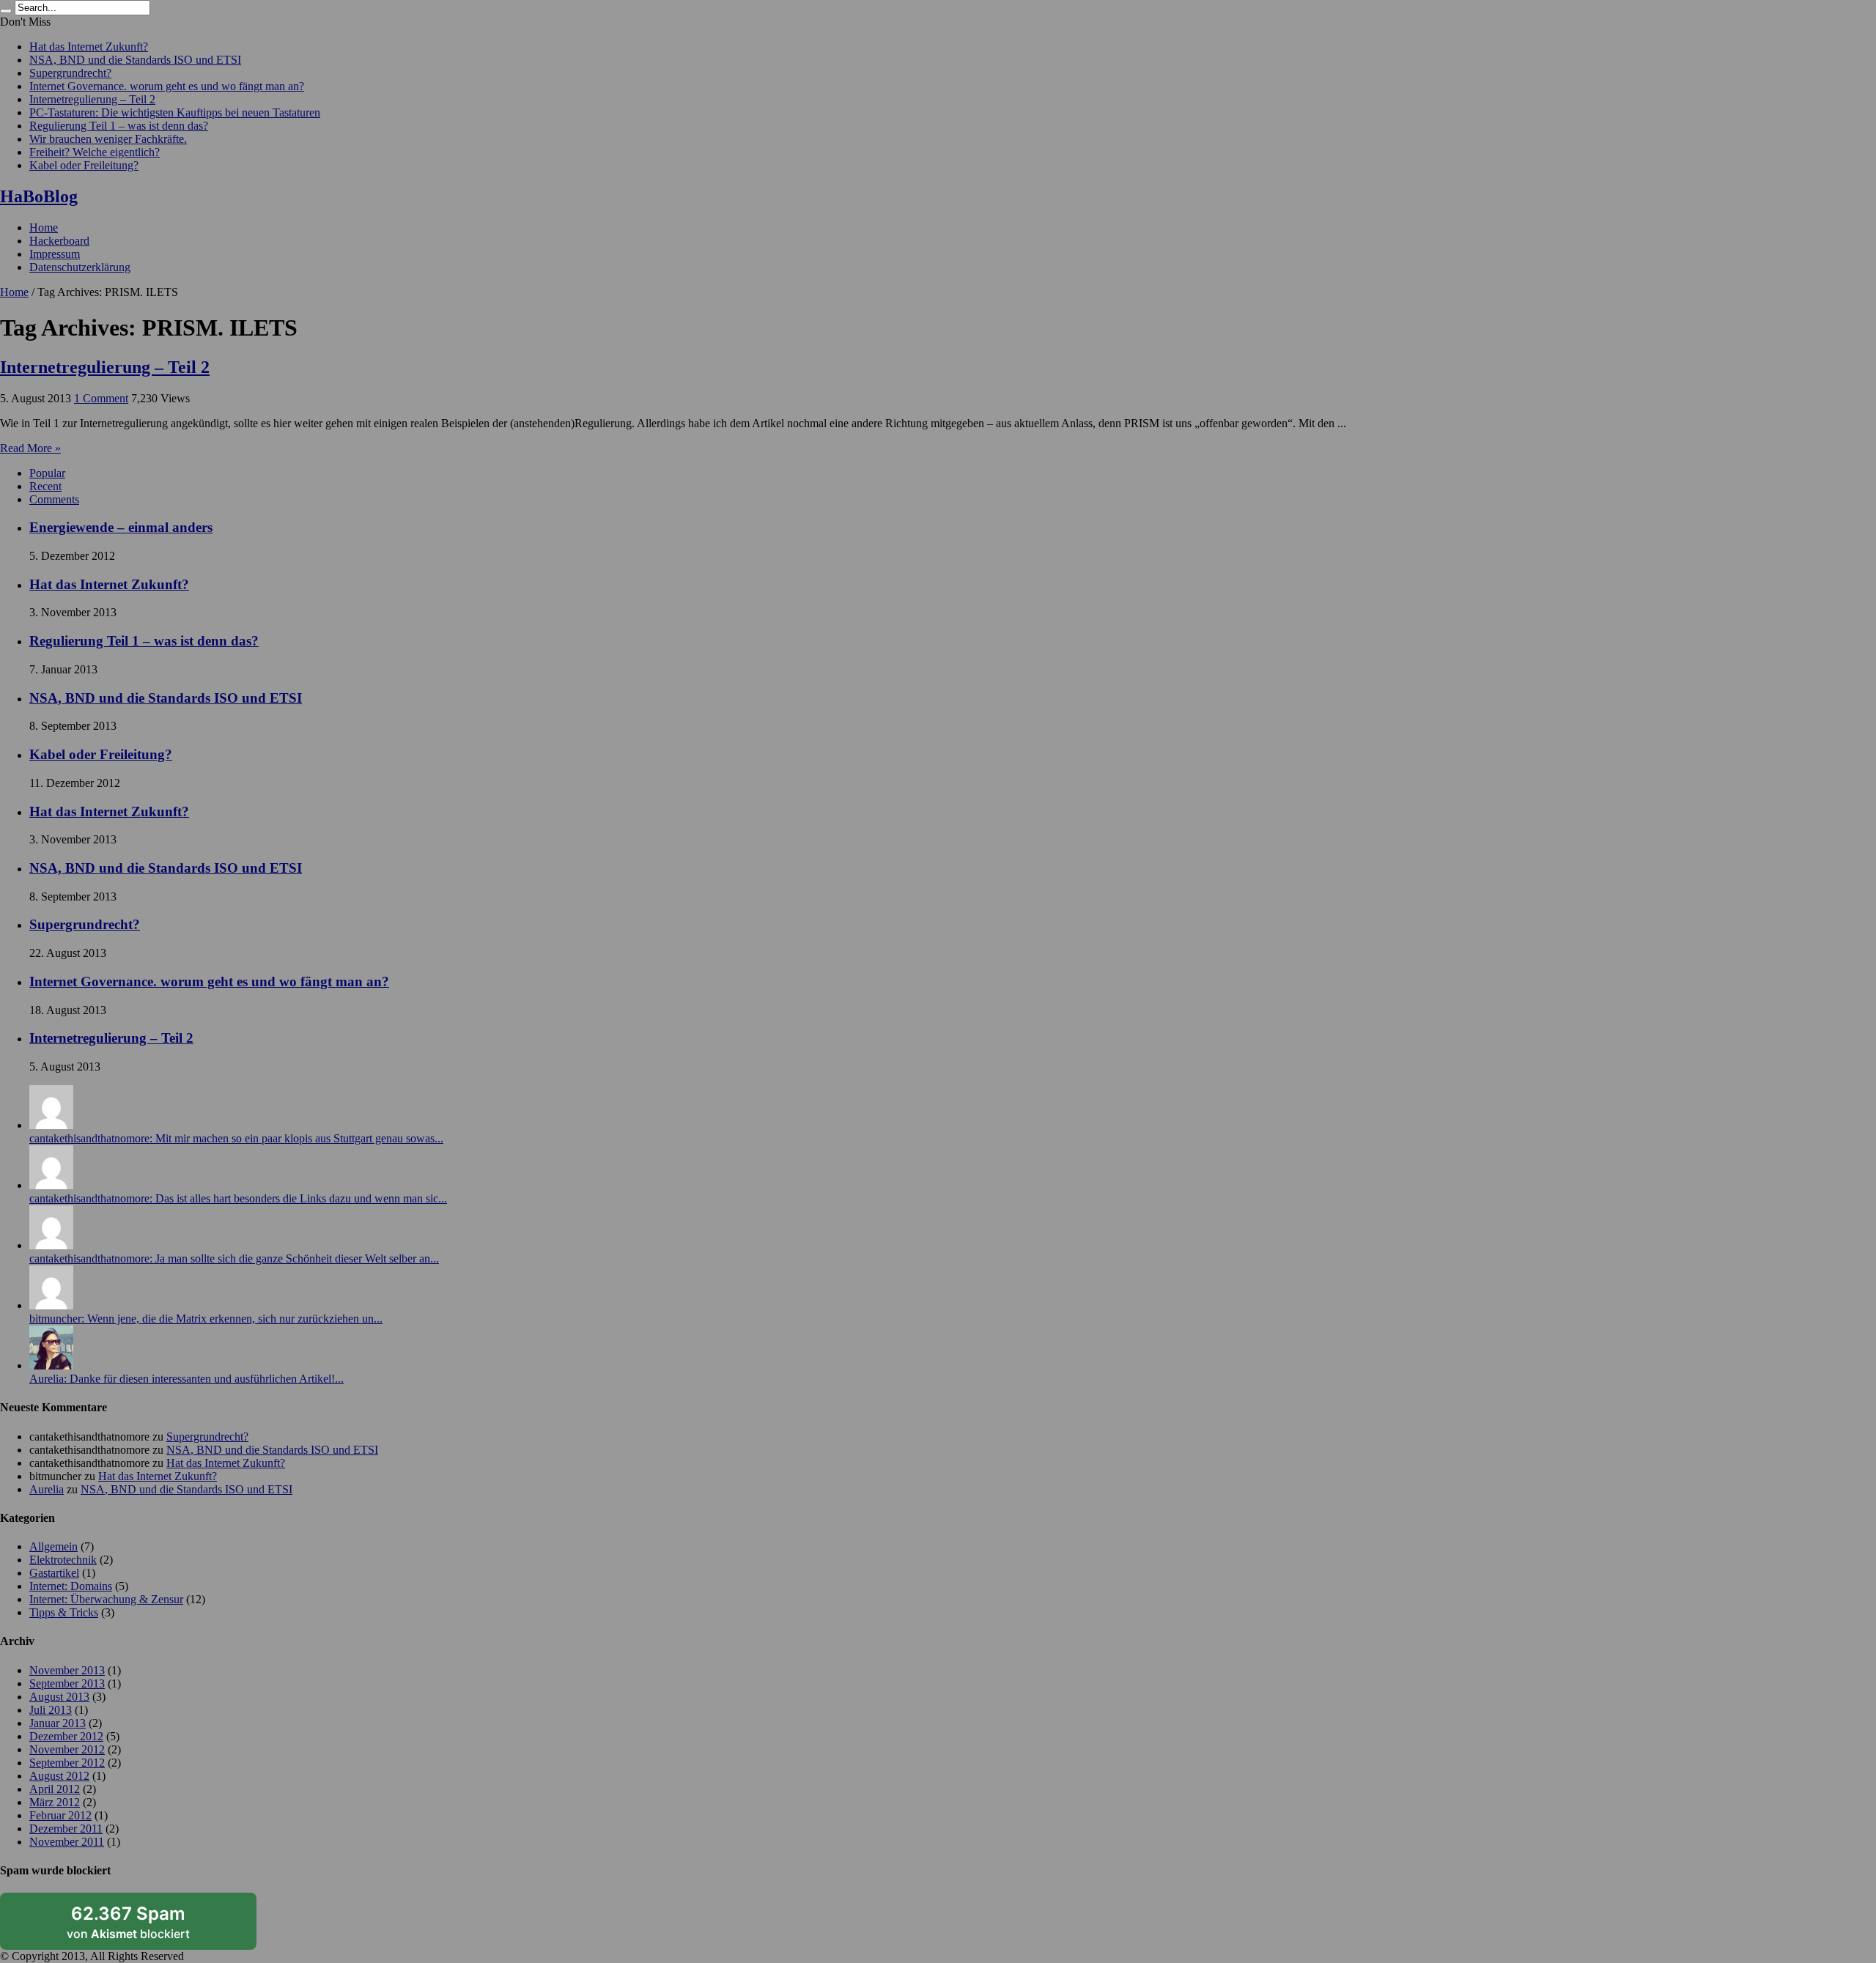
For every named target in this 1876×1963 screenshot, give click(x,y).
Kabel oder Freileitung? (84, 165)
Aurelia (47, 1489)
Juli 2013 (51, 1710)
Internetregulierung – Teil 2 (92, 99)
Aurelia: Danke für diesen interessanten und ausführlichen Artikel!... (187, 1379)
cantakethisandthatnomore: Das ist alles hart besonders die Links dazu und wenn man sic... (238, 1198)
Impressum (55, 254)
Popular (47, 473)
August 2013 (59, 1697)
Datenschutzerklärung (80, 267)
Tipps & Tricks (64, 1612)
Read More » (30, 448)
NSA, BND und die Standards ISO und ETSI (135, 60)
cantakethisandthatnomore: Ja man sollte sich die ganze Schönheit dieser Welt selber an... (234, 1258)
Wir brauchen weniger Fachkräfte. (108, 139)
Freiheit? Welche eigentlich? (95, 152)
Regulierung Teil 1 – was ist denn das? (119, 126)
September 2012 (67, 1763)
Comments (54, 499)
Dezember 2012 (66, 1736)
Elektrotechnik (63, 1560)
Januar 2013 (58, 1723)
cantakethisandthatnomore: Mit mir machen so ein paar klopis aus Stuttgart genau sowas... (236, 1138)
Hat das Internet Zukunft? (89, 47)
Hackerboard (59, 241)
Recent (45, 486)
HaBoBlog (39, 196)
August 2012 (59, 1776)
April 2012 (55, 1789)
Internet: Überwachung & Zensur (106, 1599)
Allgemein (53, 1546)
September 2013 (67, 1683)
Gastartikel (54, 1573)
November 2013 (67, 1670)
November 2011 (67, 1842)
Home (44, 228)
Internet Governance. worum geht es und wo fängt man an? (167, 86)
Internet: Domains (71, 1586)
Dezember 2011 (66, 1829)
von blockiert (128, 1922)
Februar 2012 (60, 1815)
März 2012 (55, 1802)
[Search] (6, 11)
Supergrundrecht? (70, 73)
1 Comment (101, 398)
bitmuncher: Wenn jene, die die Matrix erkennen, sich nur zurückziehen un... (206, 1319)
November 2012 (67, 1749)
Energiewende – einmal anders (121, 527)
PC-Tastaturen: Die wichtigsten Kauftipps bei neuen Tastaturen (175, 112)
